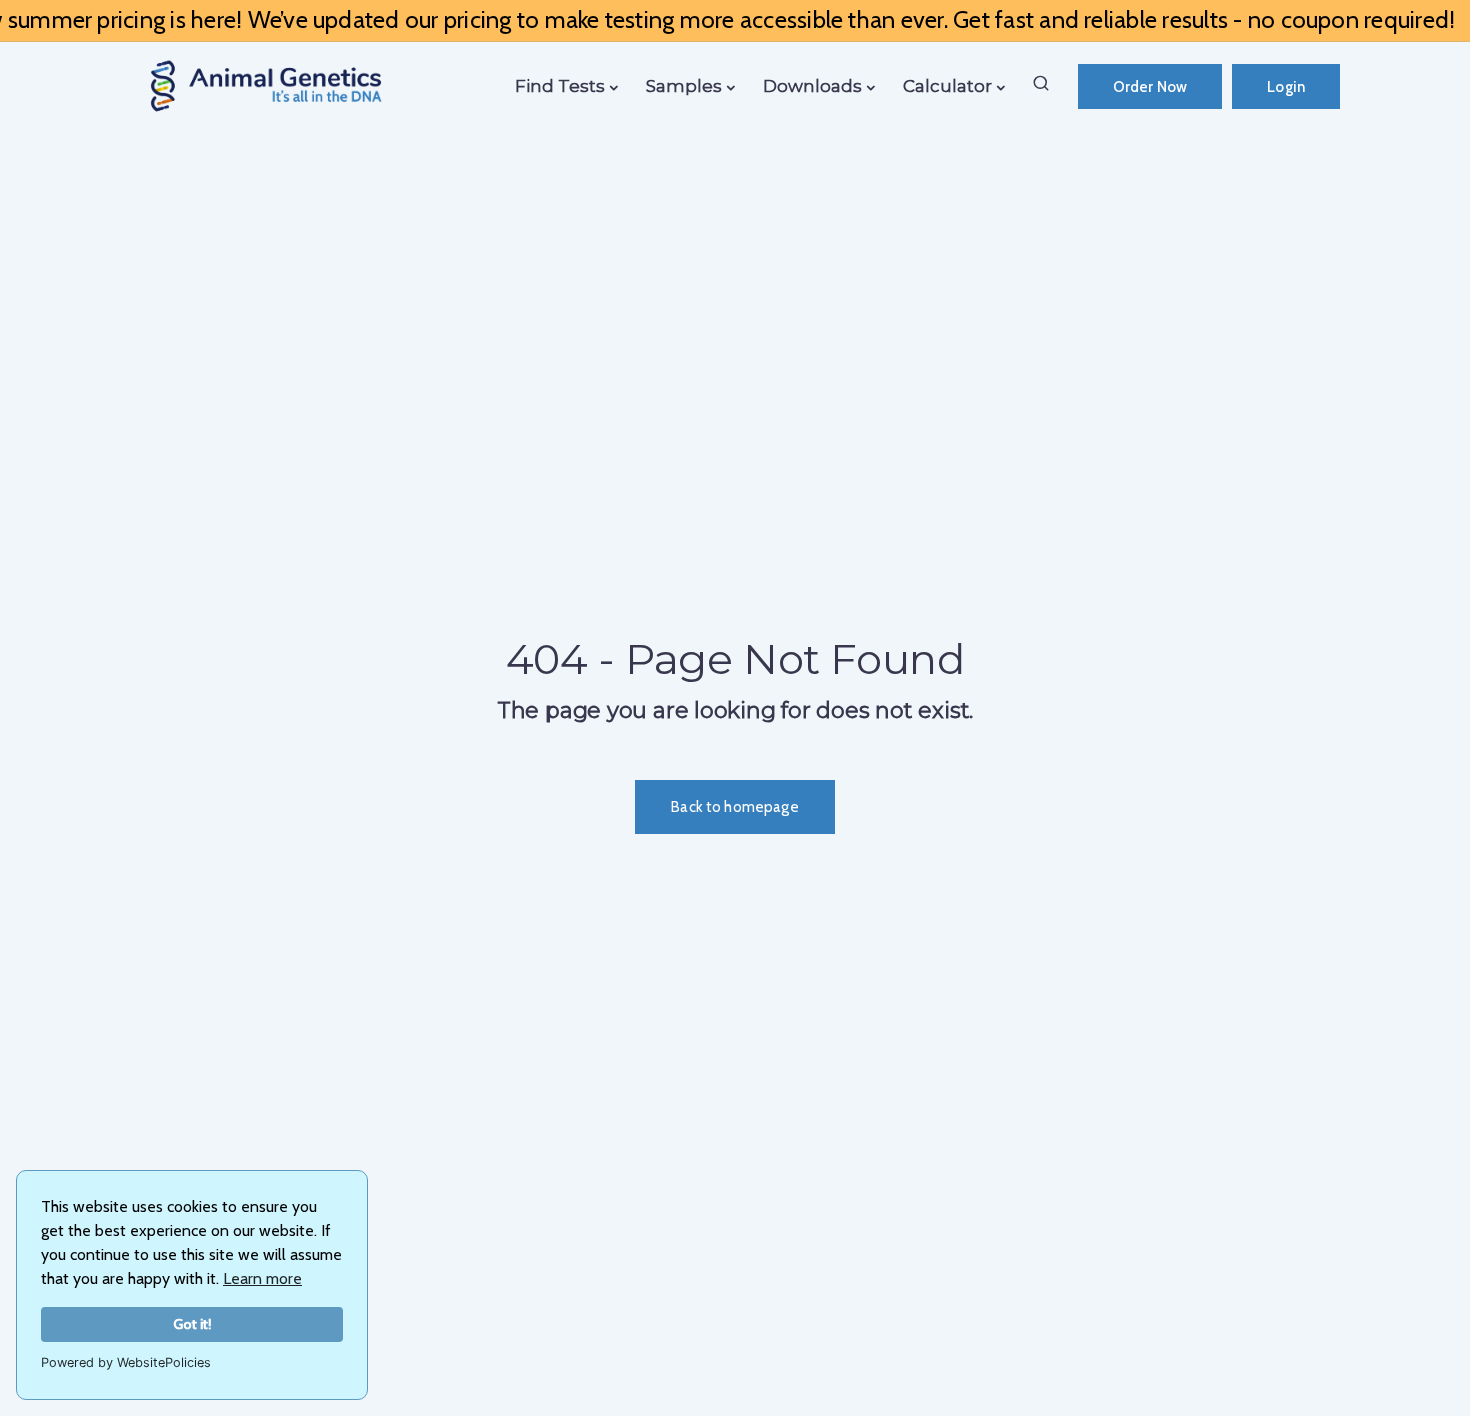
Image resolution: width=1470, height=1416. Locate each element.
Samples (684, 86)
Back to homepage (734, 807)
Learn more (262, 1278)
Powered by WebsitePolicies (126, 1362)
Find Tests (560, 86)
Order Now (1150, 87)
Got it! (192, 1324)
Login (1286, 87)
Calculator (947, 86)
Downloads (812, 86)
